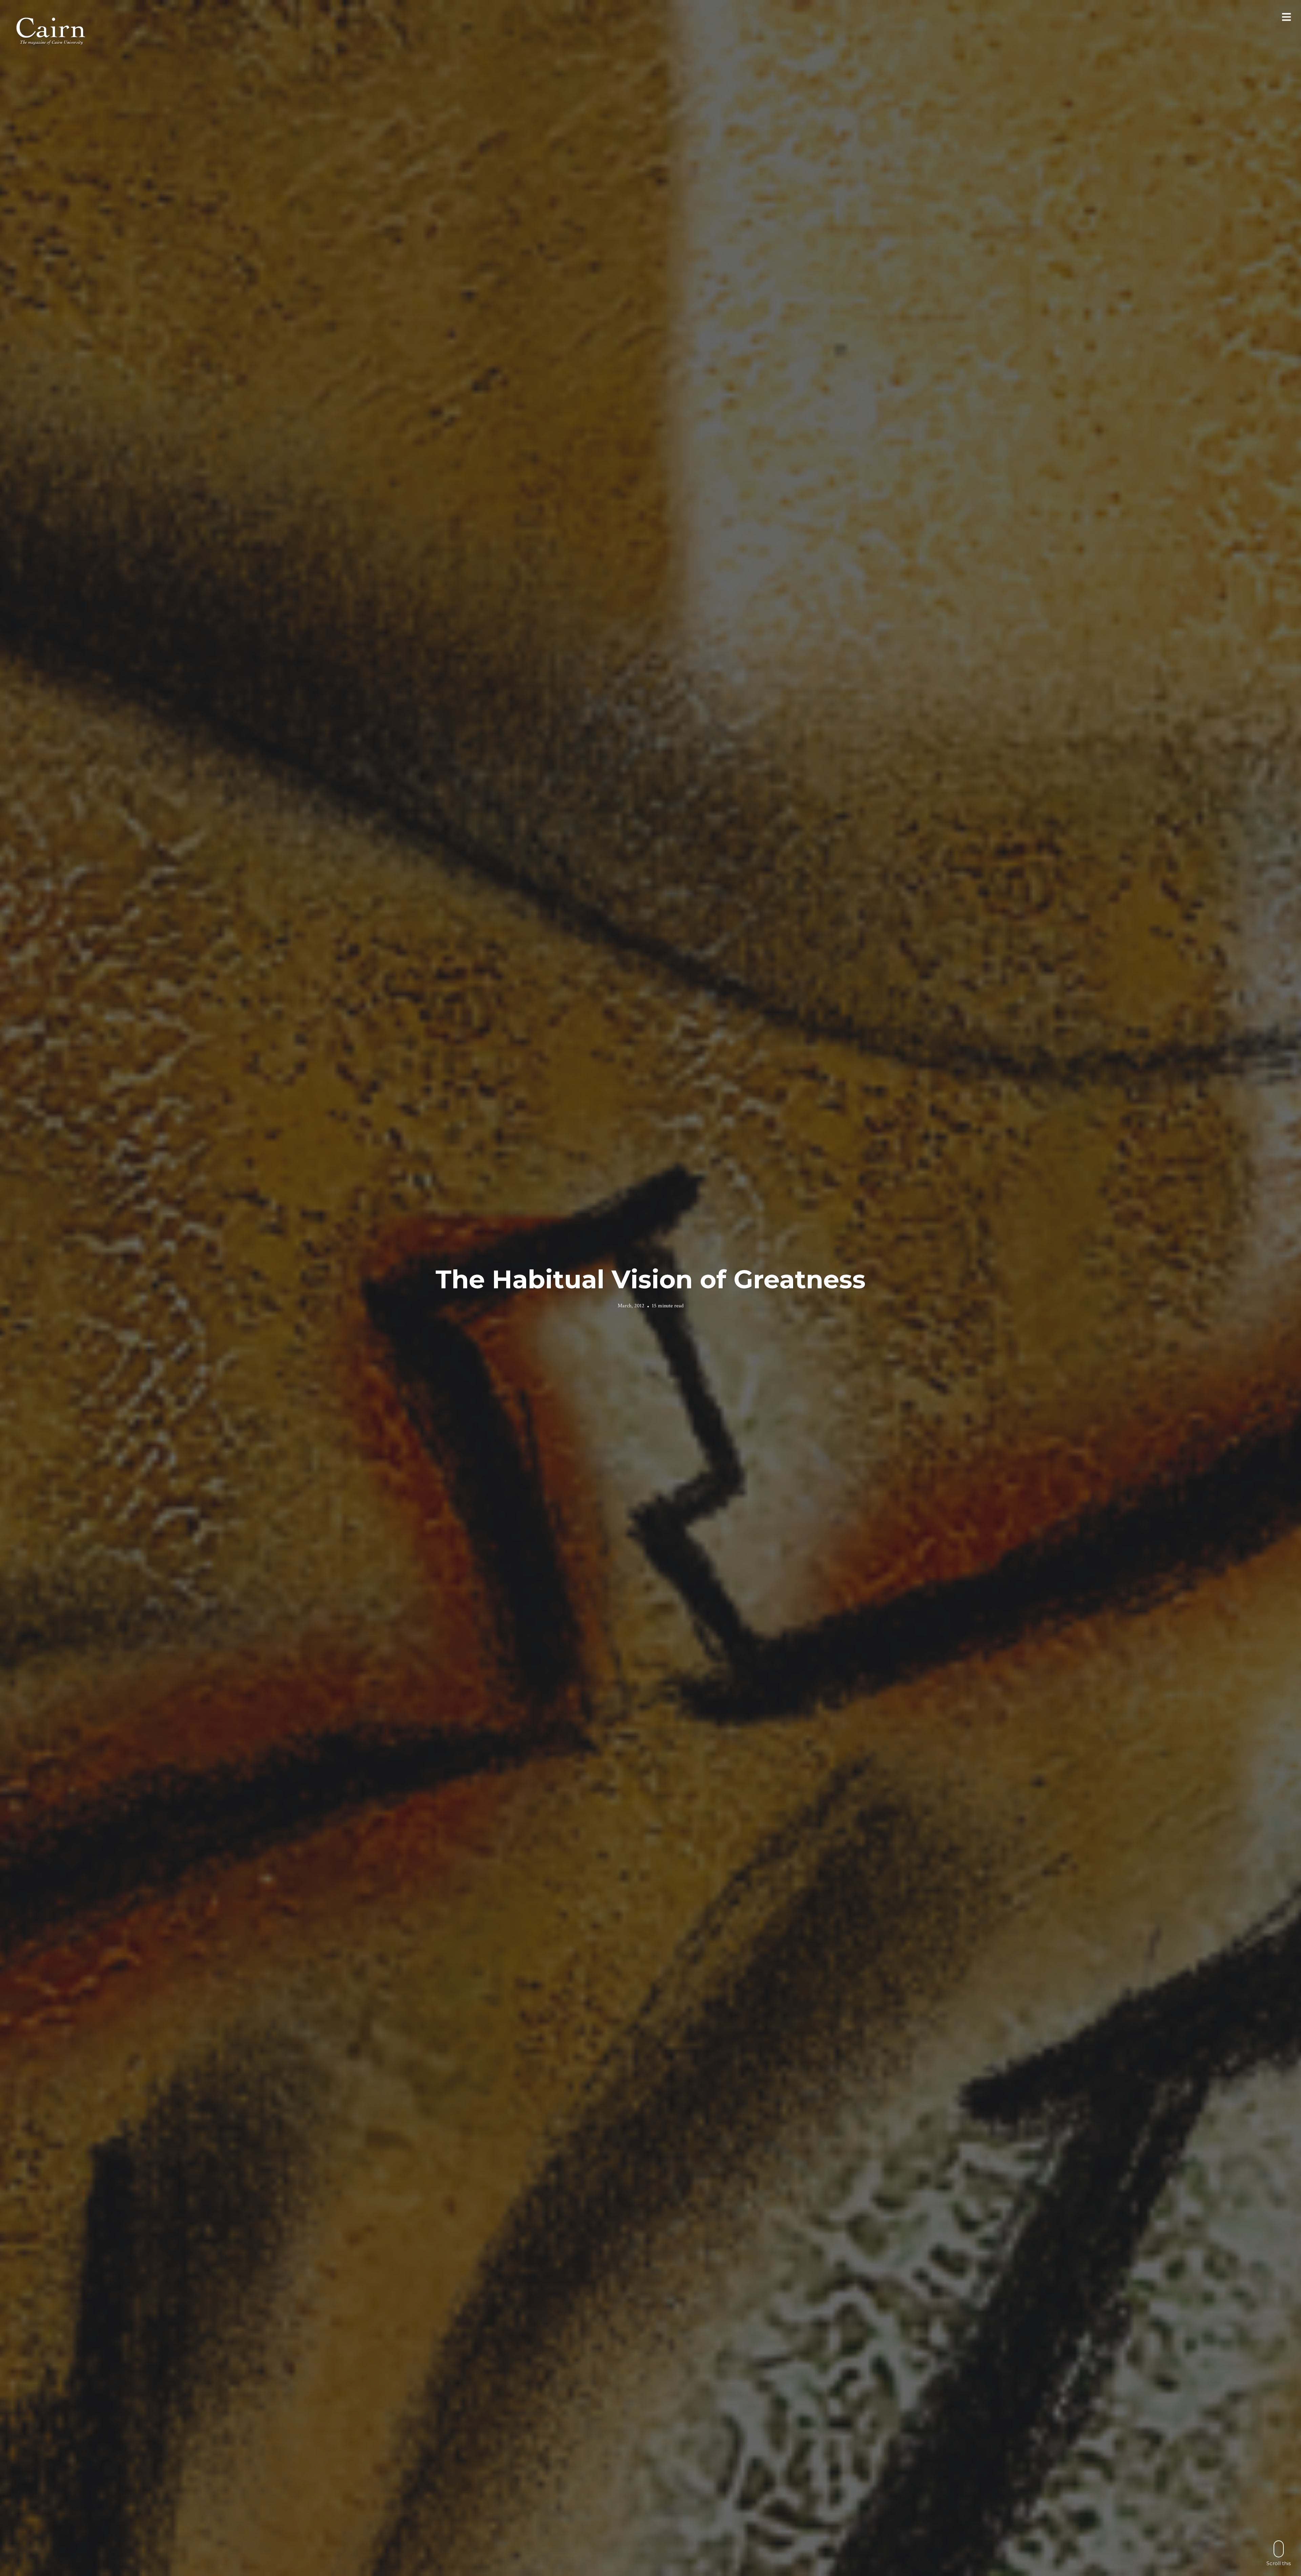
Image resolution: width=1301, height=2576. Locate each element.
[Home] (51, 30)
